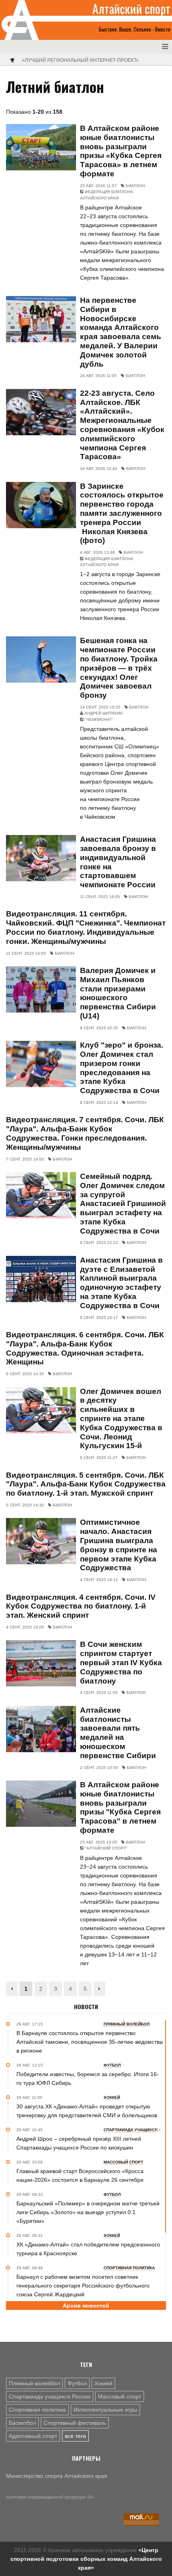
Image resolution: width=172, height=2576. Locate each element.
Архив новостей (86, 2306)
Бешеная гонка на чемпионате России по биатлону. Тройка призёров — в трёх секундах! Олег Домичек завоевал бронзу (119, 668)
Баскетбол (22, 2423)
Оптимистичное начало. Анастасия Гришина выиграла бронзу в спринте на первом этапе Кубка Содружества (119, 1545)
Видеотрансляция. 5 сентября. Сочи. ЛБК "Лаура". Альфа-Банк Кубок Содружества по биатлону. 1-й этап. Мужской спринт (86, 1484)
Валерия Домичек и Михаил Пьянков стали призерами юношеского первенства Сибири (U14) (118, 993)
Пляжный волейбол (34, 2383)
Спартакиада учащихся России (50, 2396)
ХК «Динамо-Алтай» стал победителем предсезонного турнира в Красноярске (88, 2249)
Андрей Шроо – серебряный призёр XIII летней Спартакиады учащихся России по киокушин (79, 2143)
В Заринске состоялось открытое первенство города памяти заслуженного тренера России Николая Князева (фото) (122, 513)
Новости (86, 2007)
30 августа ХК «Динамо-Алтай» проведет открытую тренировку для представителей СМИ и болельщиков (87, 2111)
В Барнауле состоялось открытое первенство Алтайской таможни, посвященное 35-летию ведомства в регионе (90, 2042)
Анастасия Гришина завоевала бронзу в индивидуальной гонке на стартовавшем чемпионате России (118, 862)
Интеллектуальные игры (105, 2410)
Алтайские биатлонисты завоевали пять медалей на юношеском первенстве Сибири (118, 1733)
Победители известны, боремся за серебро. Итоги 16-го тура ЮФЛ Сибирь (88, 2079)
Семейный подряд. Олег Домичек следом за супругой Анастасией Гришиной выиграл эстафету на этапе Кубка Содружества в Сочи (123, 1204)
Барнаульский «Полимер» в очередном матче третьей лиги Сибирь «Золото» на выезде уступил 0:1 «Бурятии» (88, 2212)
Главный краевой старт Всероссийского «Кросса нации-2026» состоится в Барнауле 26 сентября (80, 2175)
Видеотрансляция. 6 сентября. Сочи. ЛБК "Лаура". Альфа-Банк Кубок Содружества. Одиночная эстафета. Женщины (85, 1348)
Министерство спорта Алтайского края (57, 2476)
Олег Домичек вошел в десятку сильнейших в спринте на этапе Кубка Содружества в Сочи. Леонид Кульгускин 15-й (121, 1419)
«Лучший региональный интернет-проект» (80, 60)
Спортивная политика (37, 2410)
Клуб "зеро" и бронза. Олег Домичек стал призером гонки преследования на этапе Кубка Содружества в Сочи (122, 1068)
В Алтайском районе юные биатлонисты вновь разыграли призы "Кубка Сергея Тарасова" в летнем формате (120, 1807)
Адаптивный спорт (33, 2436)
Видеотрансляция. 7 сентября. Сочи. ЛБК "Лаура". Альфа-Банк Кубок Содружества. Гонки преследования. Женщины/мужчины (85, 1133)
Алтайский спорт (131, 9)
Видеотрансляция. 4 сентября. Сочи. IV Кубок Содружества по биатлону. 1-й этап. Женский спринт (81, 1606)
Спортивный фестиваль (75, 2423)
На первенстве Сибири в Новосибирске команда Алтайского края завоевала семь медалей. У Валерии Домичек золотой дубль (121, 332)
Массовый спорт (120, 2396)
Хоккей (103, 2383)
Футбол (77, 2383)
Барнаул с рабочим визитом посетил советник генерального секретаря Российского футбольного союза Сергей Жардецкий (83, 2286)
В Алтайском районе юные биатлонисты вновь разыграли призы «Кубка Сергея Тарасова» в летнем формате (121, 151)
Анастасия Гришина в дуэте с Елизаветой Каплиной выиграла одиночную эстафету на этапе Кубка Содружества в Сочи (121, 1283)
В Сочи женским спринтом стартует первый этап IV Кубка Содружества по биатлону (121, 1662)
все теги (75, 2436)
